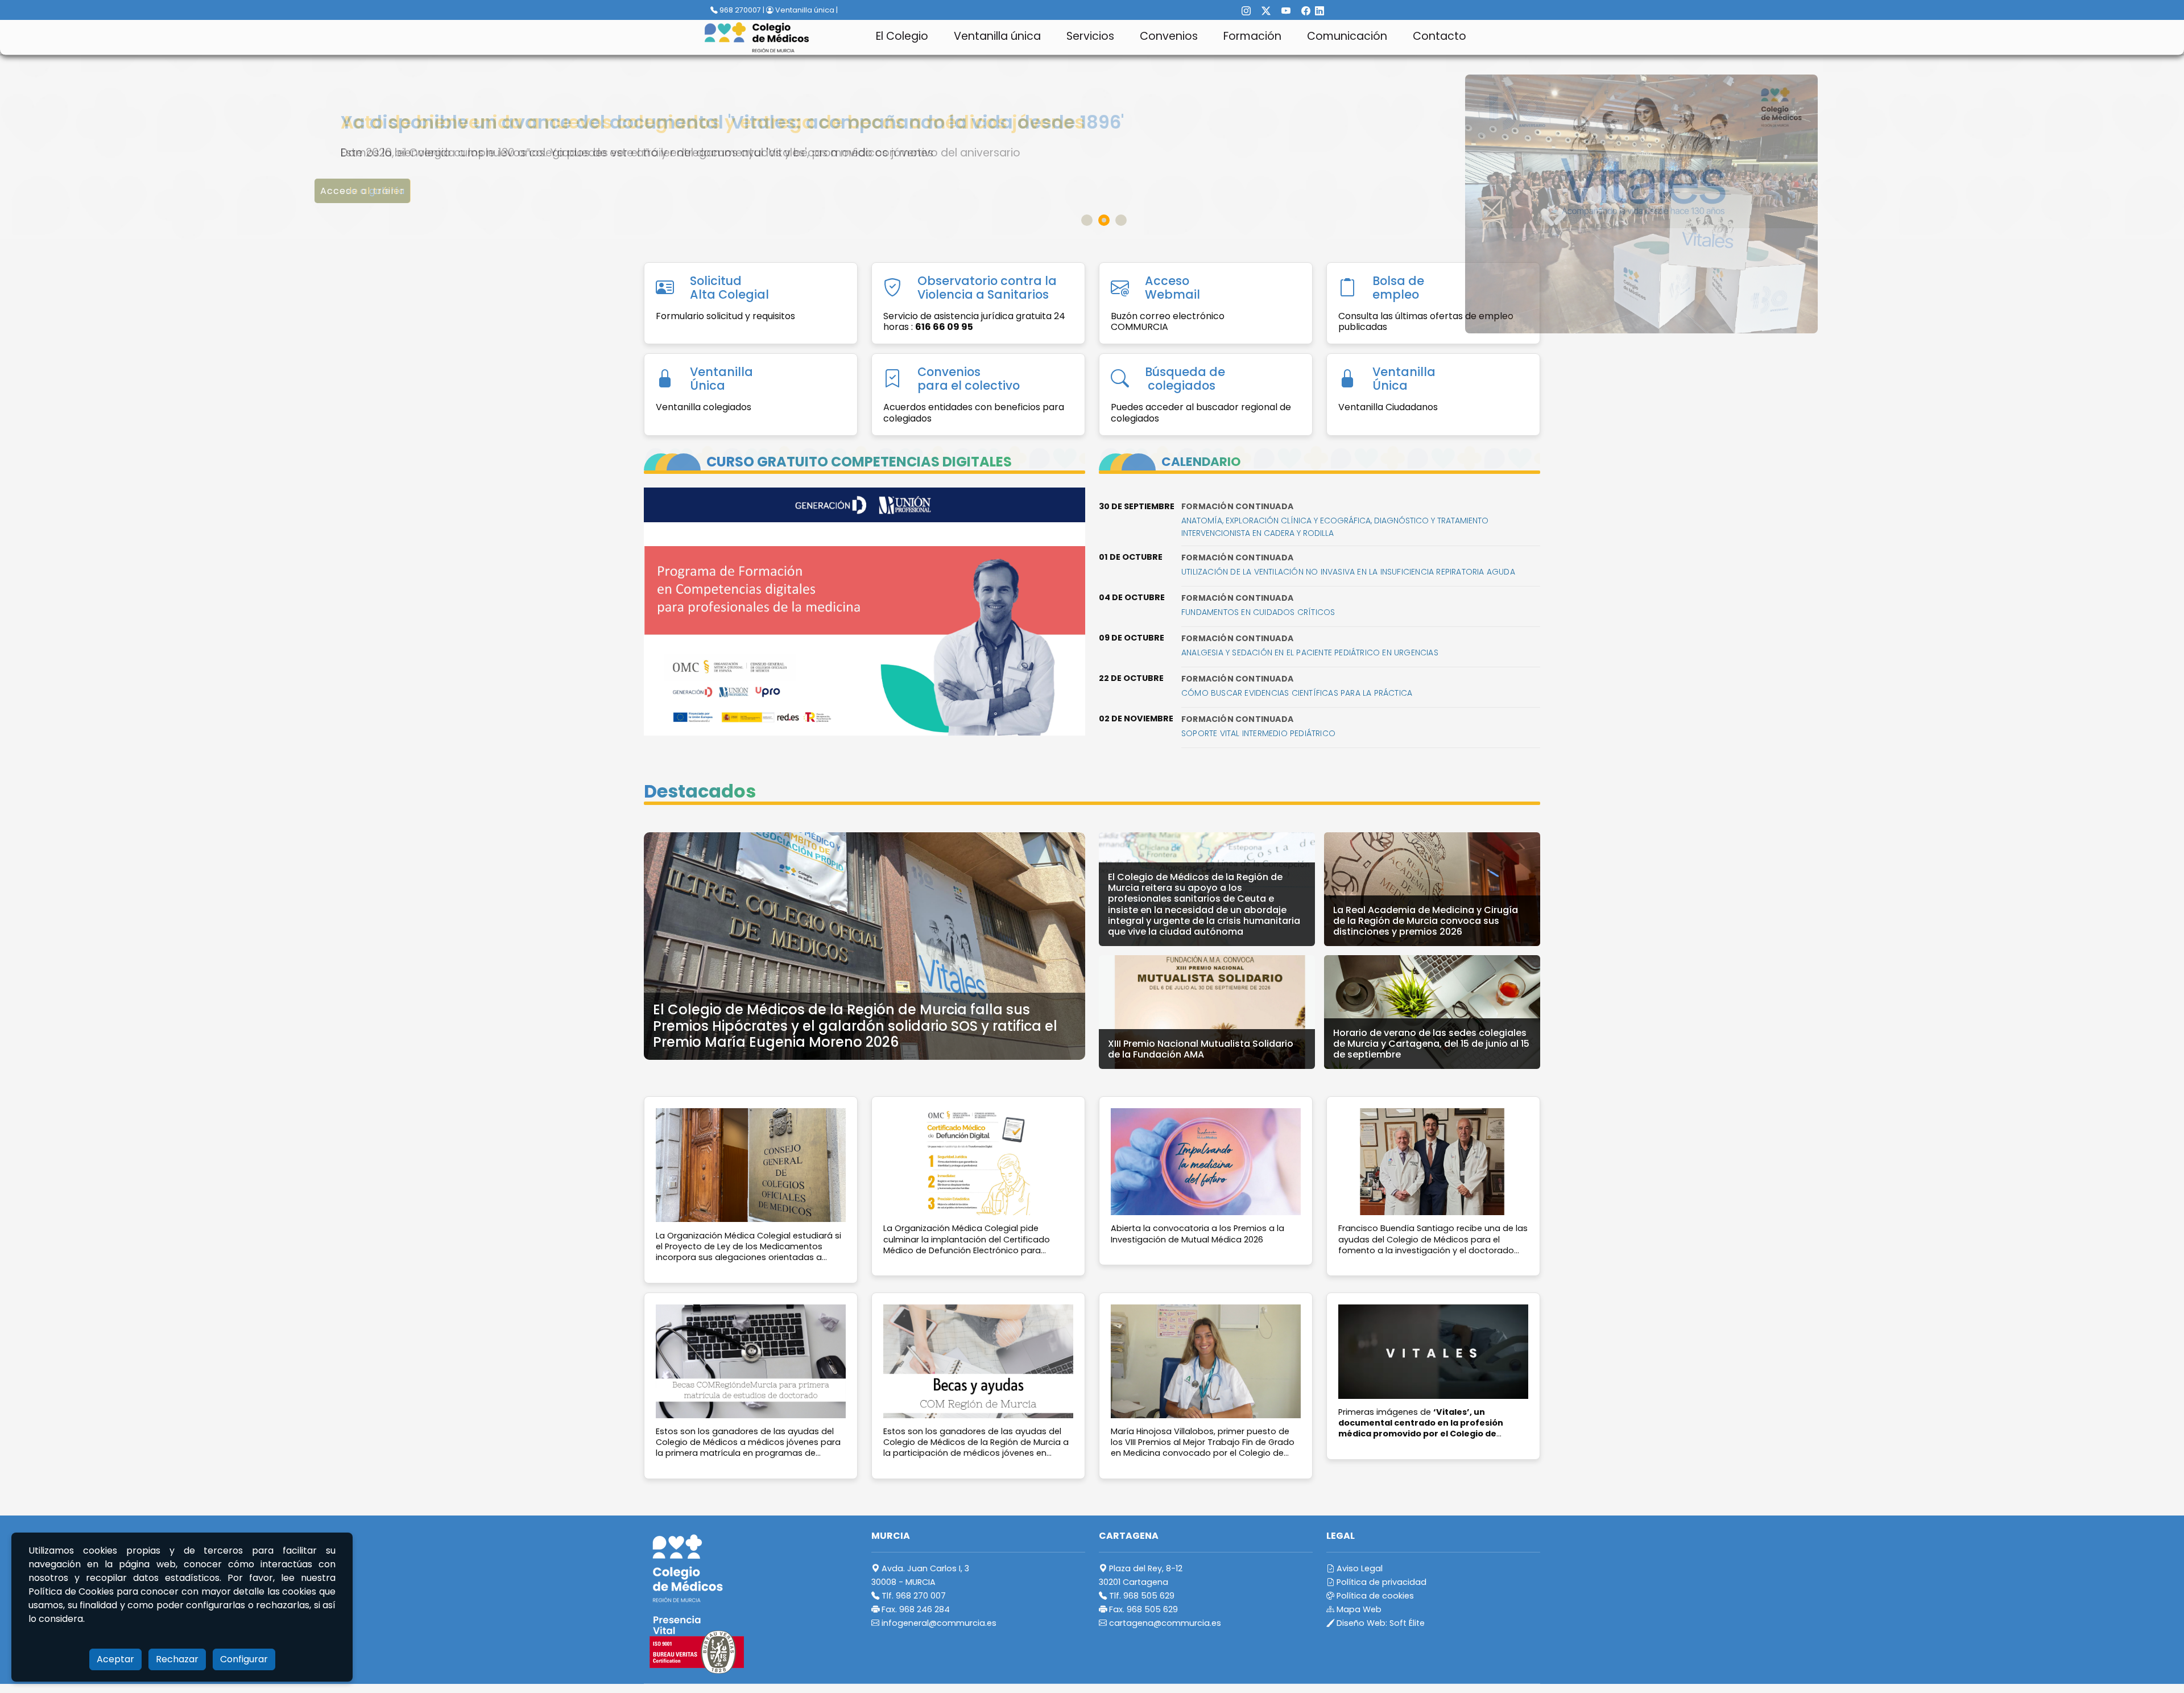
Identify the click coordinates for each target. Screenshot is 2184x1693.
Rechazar (177, 1659)
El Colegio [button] (902, 36)
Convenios (1169, 36)
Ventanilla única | (806, 10)
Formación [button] (1252, 36)
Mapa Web (1358, 1609)
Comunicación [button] (1347, 36)
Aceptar (115, 1659)
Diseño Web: (1380, 1623)
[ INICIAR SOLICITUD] (371, 191)
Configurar (244, 1659)
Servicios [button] (1090, 36)
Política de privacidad (1380, 1582)
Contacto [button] (1440, 36)
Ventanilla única (997, 36)
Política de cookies (1374, 1596)
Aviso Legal (1358, 1568)
